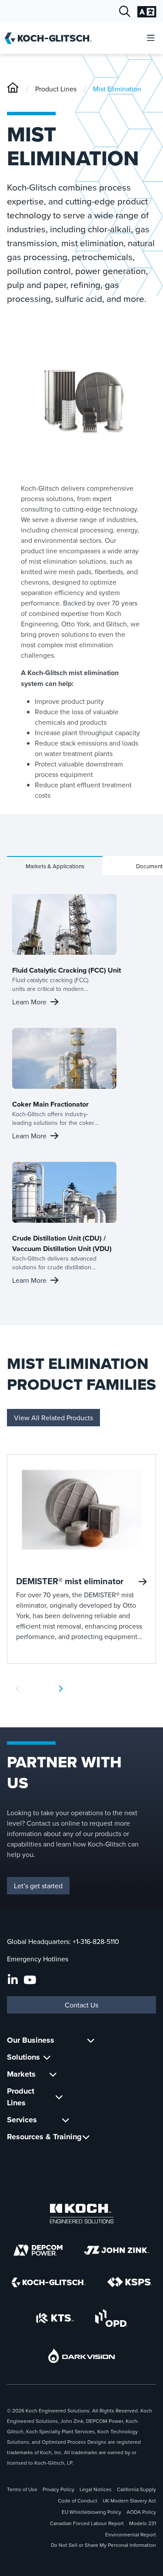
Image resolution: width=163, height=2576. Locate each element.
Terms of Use (22, 2489)
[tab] (55, 866)
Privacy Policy (58, 2489)
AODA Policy (141, 2512)
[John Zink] (116, 2250)
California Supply (136, 2489)
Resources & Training (44, 2137)
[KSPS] (130, 2282)
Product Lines (56, 89)
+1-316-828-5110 (96, 1941)
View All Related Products (53, 1418)
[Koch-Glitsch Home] (51, 38)
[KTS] (55, 2318)
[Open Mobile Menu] (151, 38)
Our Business (31, 2040)
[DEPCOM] (38, 2250)
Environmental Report (131, 2534)
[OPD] (111, 2318)
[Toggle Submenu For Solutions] (47, 2057)
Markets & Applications (55, 866)
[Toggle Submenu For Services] (66, 2120)
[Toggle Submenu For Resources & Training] (86, 2137)
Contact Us (81, 2005)
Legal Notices (96, 2489)
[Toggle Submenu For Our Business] (91, 2040)
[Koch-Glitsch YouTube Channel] (30, 1980)
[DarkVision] (82, 2356)
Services (22, 2120)
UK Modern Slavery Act (129, 2501)
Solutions (23, 2057)
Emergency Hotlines (38, 1959)
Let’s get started (38, 1886)
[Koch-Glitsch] (13, 89)
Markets (21, 2074)
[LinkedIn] (13, 1980)
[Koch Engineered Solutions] (82, 2214)
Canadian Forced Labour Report (87, 2523)
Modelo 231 (143, 2523)
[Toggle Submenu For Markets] (53, 2074)
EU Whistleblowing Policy (91, 2512)
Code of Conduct (78, 2501)
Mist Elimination (117, 89)
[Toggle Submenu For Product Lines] (59, 2097)
